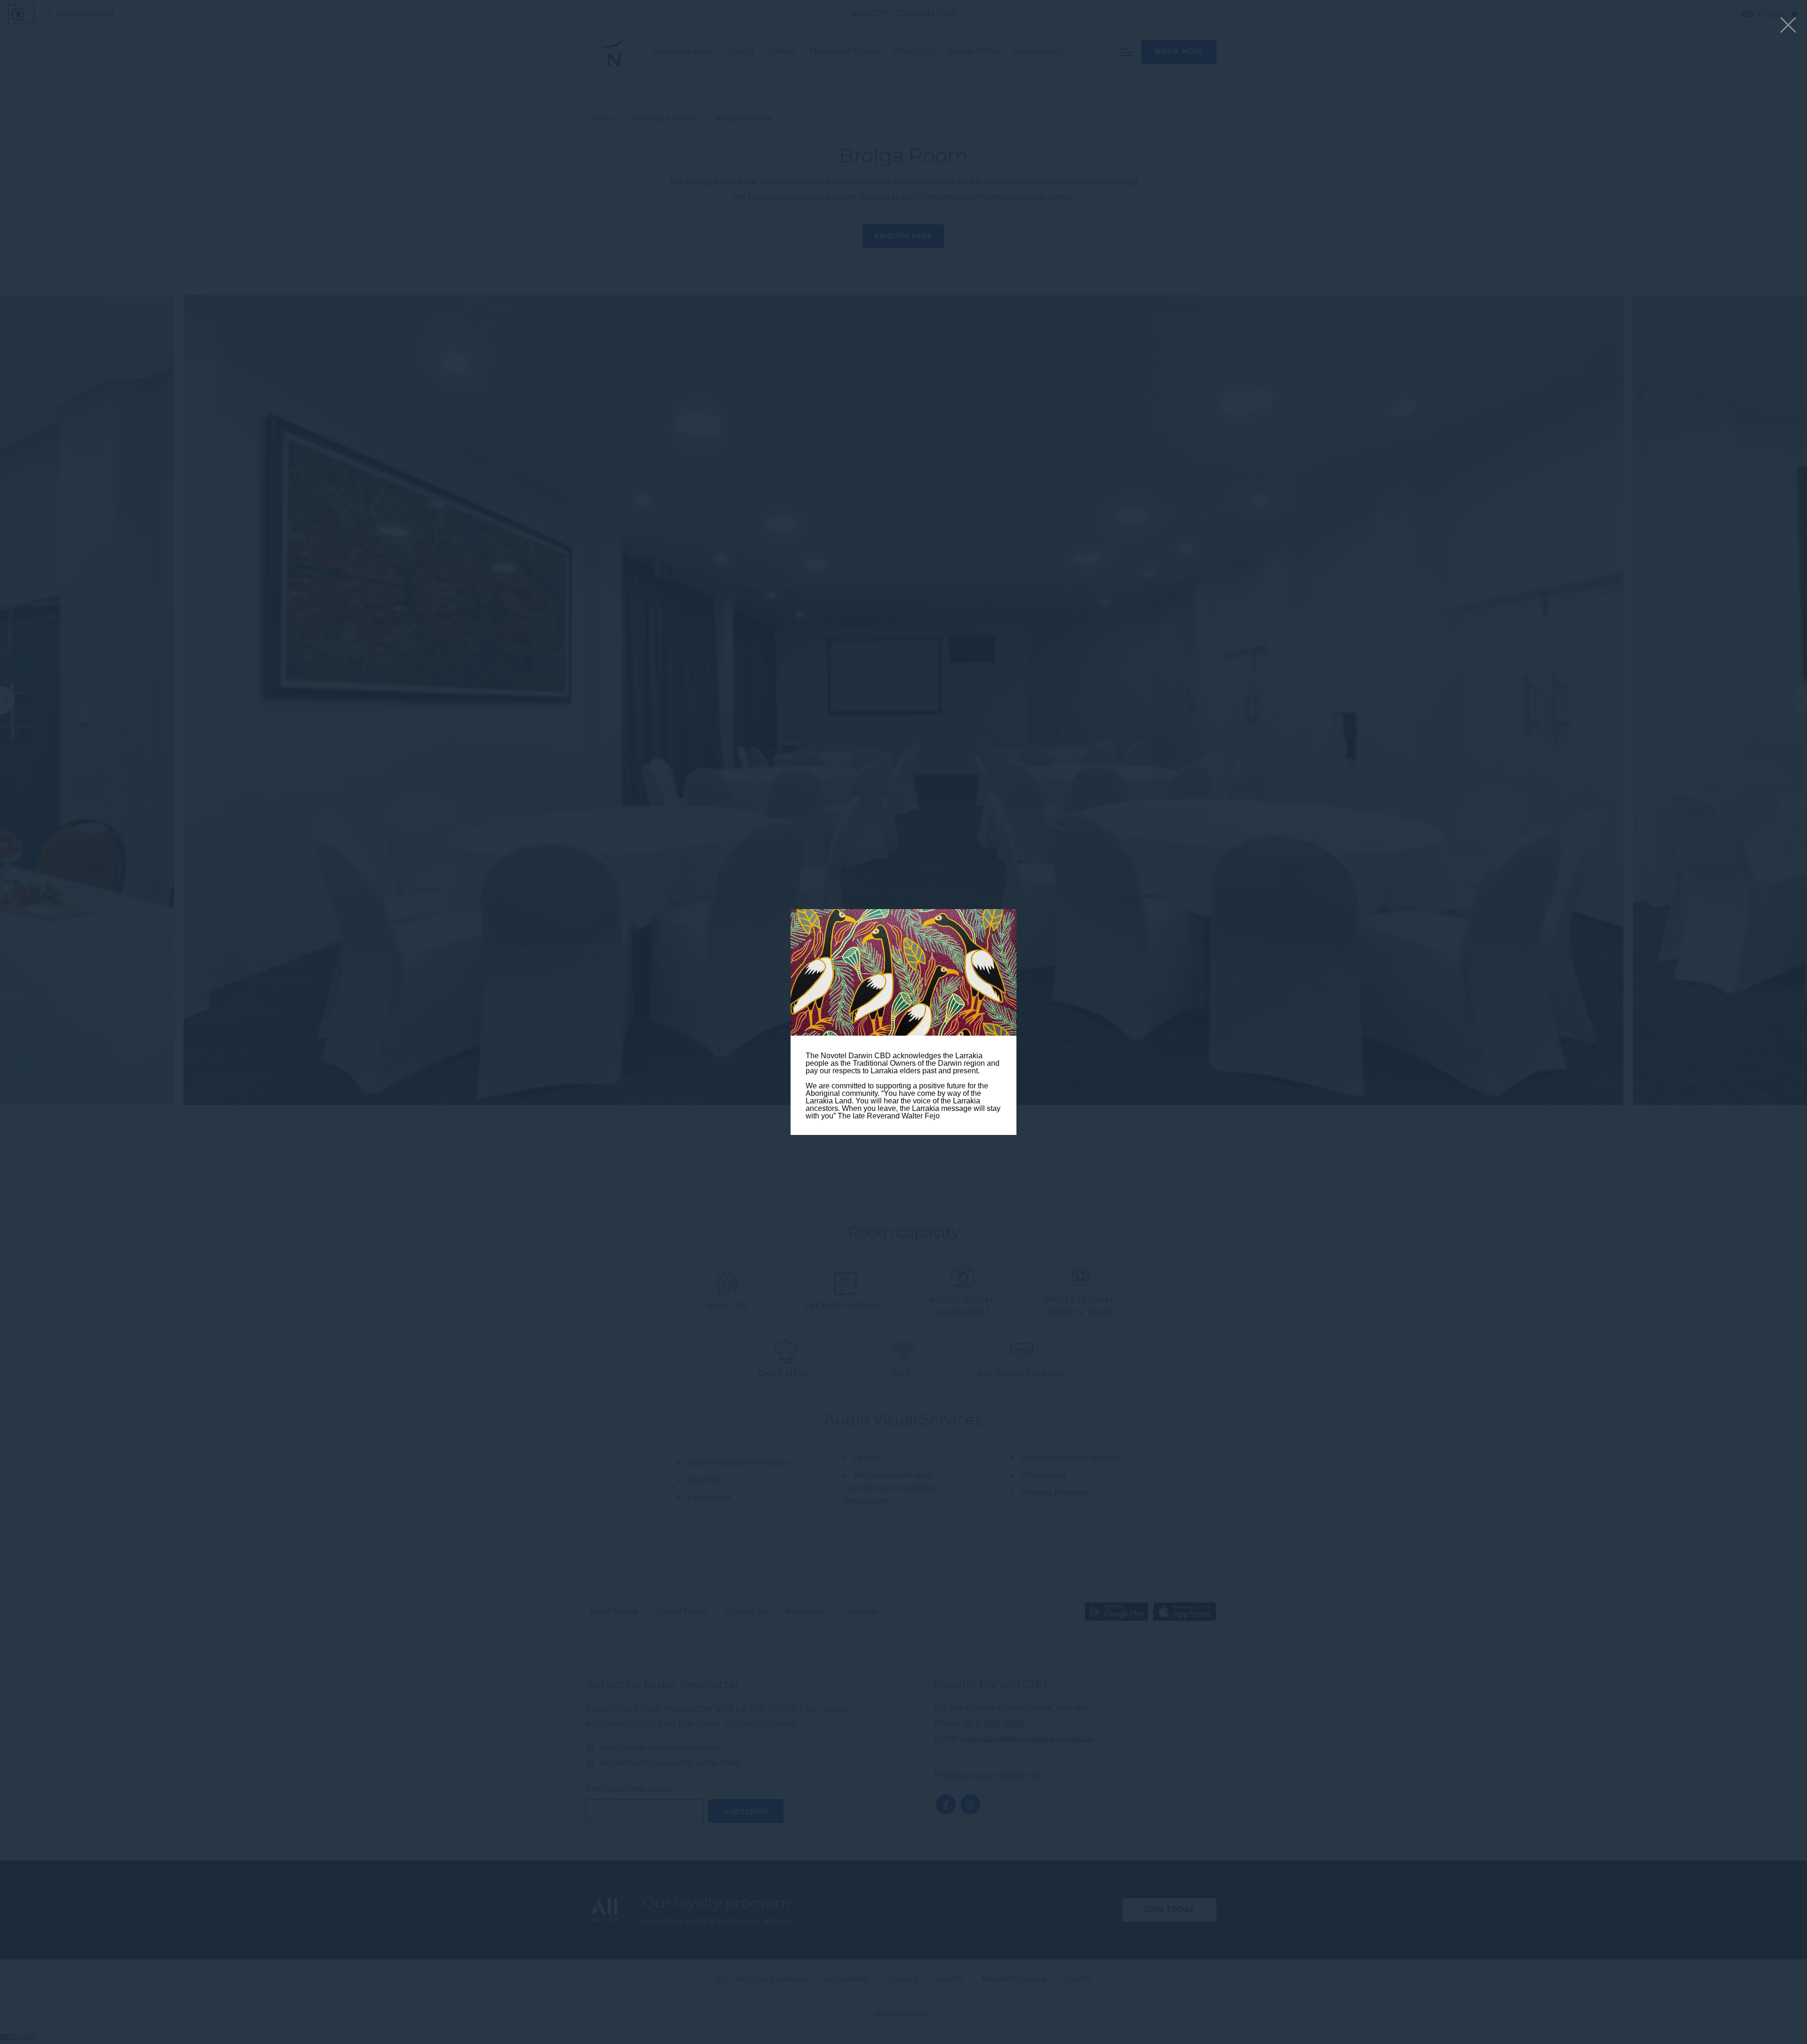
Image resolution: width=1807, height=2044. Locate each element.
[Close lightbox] (1788, 26)
